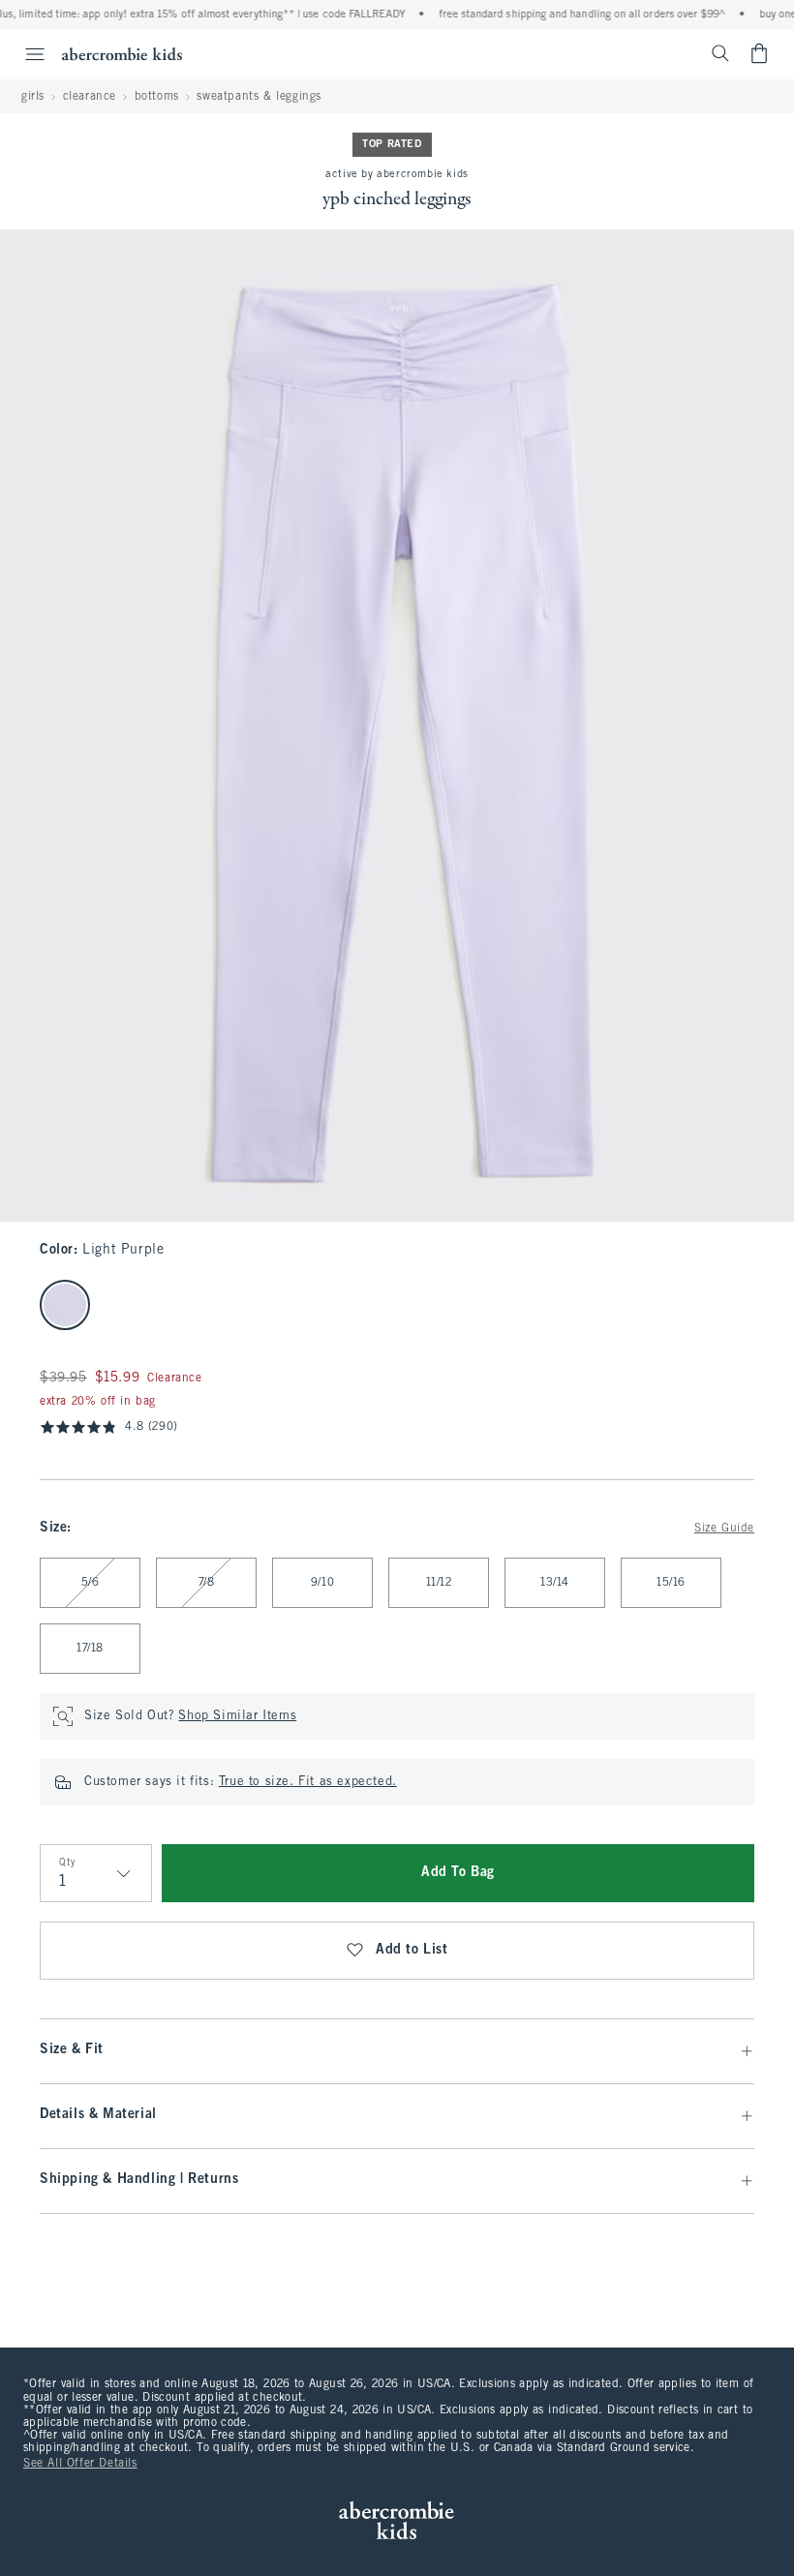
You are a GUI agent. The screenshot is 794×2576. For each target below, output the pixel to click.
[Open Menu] (25, 54)
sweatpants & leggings (259, 97)
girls (33, 97)
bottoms (157, 97)
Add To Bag (458, 1873)
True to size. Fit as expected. (308, 1782)
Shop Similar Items (237, 1716)
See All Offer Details (80, 2464)
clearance (90, 97)
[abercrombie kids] (122, 54)
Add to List (412, 1950)
